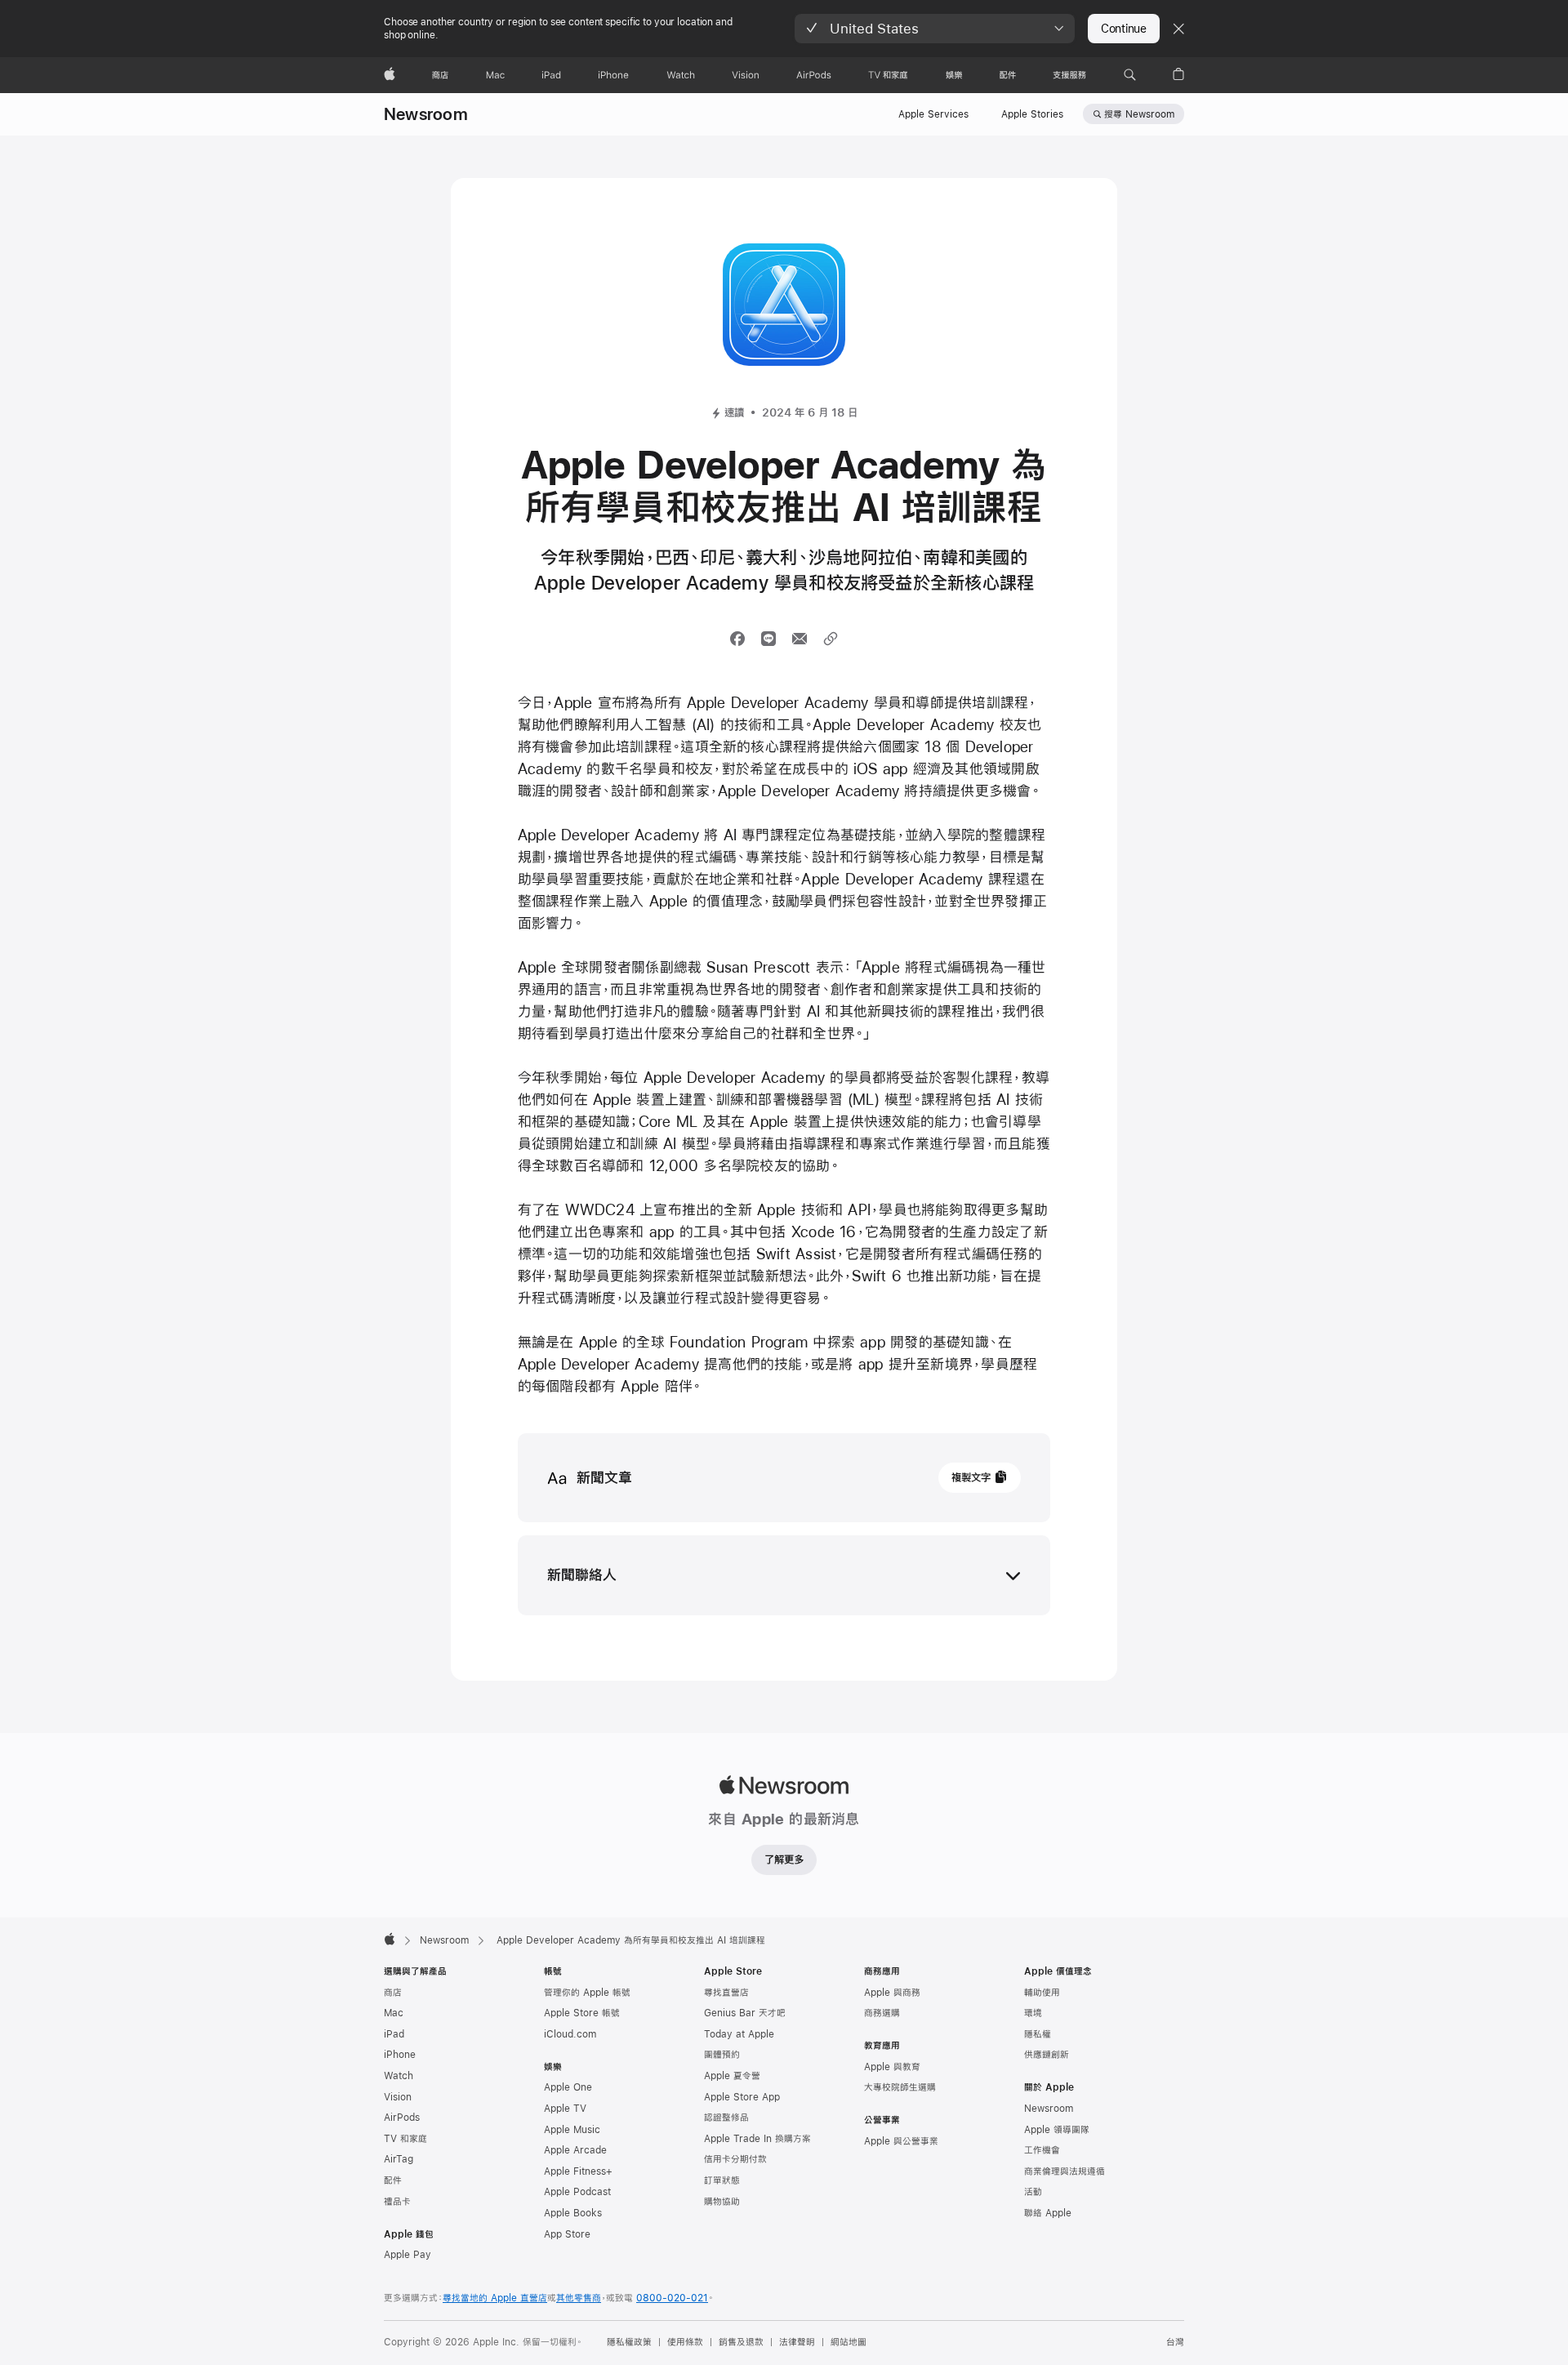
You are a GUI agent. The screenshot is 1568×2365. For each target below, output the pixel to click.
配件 (393, 2180)
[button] (935, 29)
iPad (394, 2034)
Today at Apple (739, 2034)
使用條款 (685, 2342)
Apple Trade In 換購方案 (757, 2139)
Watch (399, 2076)
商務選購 (882, 2013)
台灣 (1175, 2342)
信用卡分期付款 (735, 2159)
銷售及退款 (741, 2342)
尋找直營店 (726, 1993)
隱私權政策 (629, 2342)
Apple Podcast (577, 2192)
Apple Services (933, 114)
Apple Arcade (575, 2150)
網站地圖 (849, 2342)
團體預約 (722, 2055)
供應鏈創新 (1047, 2055)
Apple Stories (1032, 114)
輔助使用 (1042, 1993)
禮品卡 (397, 2202)
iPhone (400, 2055)
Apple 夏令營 (732, 2076)
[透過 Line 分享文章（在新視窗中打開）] (768, 639)
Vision (398, 2097)
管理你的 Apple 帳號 (587, 1993)
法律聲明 (797, 2342)
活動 (1033, 2192)
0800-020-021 (672, 2298)
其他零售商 (579, 2298)
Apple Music (572, 2130)
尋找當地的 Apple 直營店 (495, 2298)
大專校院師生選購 (900, 2087)
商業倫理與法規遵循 (1065, 2171)
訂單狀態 (722, 2180)
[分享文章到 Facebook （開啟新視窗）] (737, 639)
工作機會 (1042, 2150)
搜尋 (1139, 114)
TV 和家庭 (405, 2139)
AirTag (399, 2159)
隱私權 (1038, 2034)
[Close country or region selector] (1178, 29)
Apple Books (573, 2213)
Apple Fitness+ (578, 2171)
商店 (393, 1993)
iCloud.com (570, 2034)
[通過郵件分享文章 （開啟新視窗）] (800, 639)
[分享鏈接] (831, 639)
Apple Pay (408, 2255)
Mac (394, 2013)
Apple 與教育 (892, 2067)
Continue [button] (1124, 29)
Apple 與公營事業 (901, 2141)
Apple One (568, 2087)
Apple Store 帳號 (582, 2013)
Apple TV (565, 2109)
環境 (1033, 2013)
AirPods (402, 2118)
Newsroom (426, 114)
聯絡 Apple (1048, 2213)
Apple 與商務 (892, 1993)
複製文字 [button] (971, 1477)
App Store (567, 2234)
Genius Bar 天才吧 (745, 2013)
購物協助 (722, 2202)
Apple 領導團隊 (1057, 2130)
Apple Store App (742, 2097)
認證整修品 (726, 2118)
